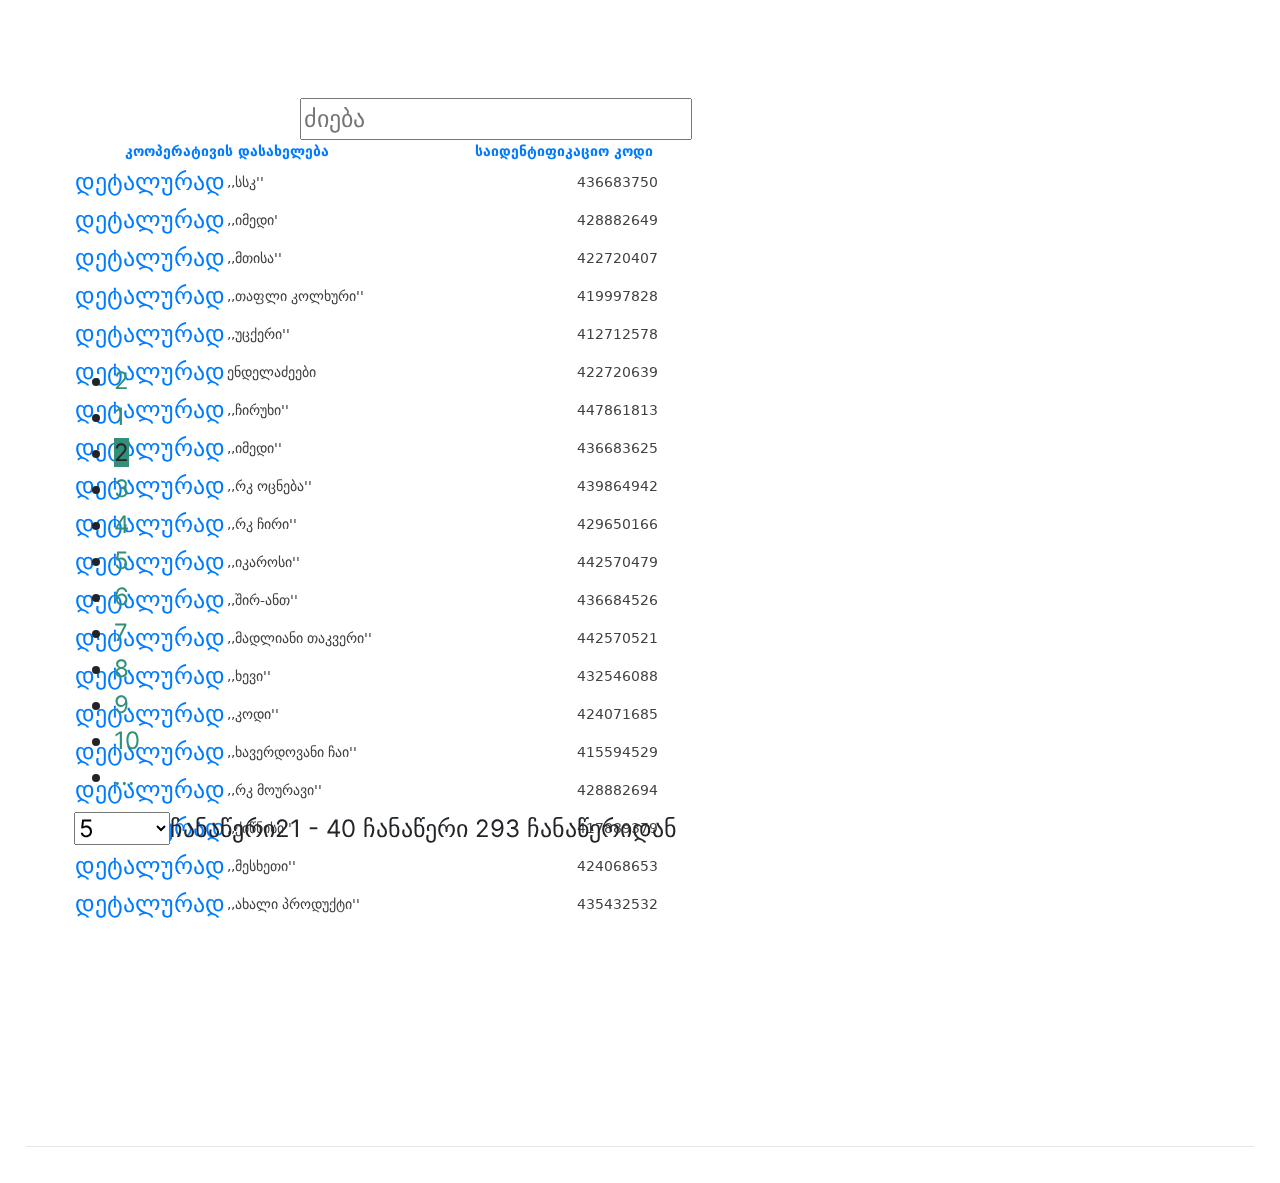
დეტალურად (150, 182)
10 (127, 740)
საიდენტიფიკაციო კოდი (564, 151)
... (124, 776)
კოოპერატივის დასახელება (227, 151)
